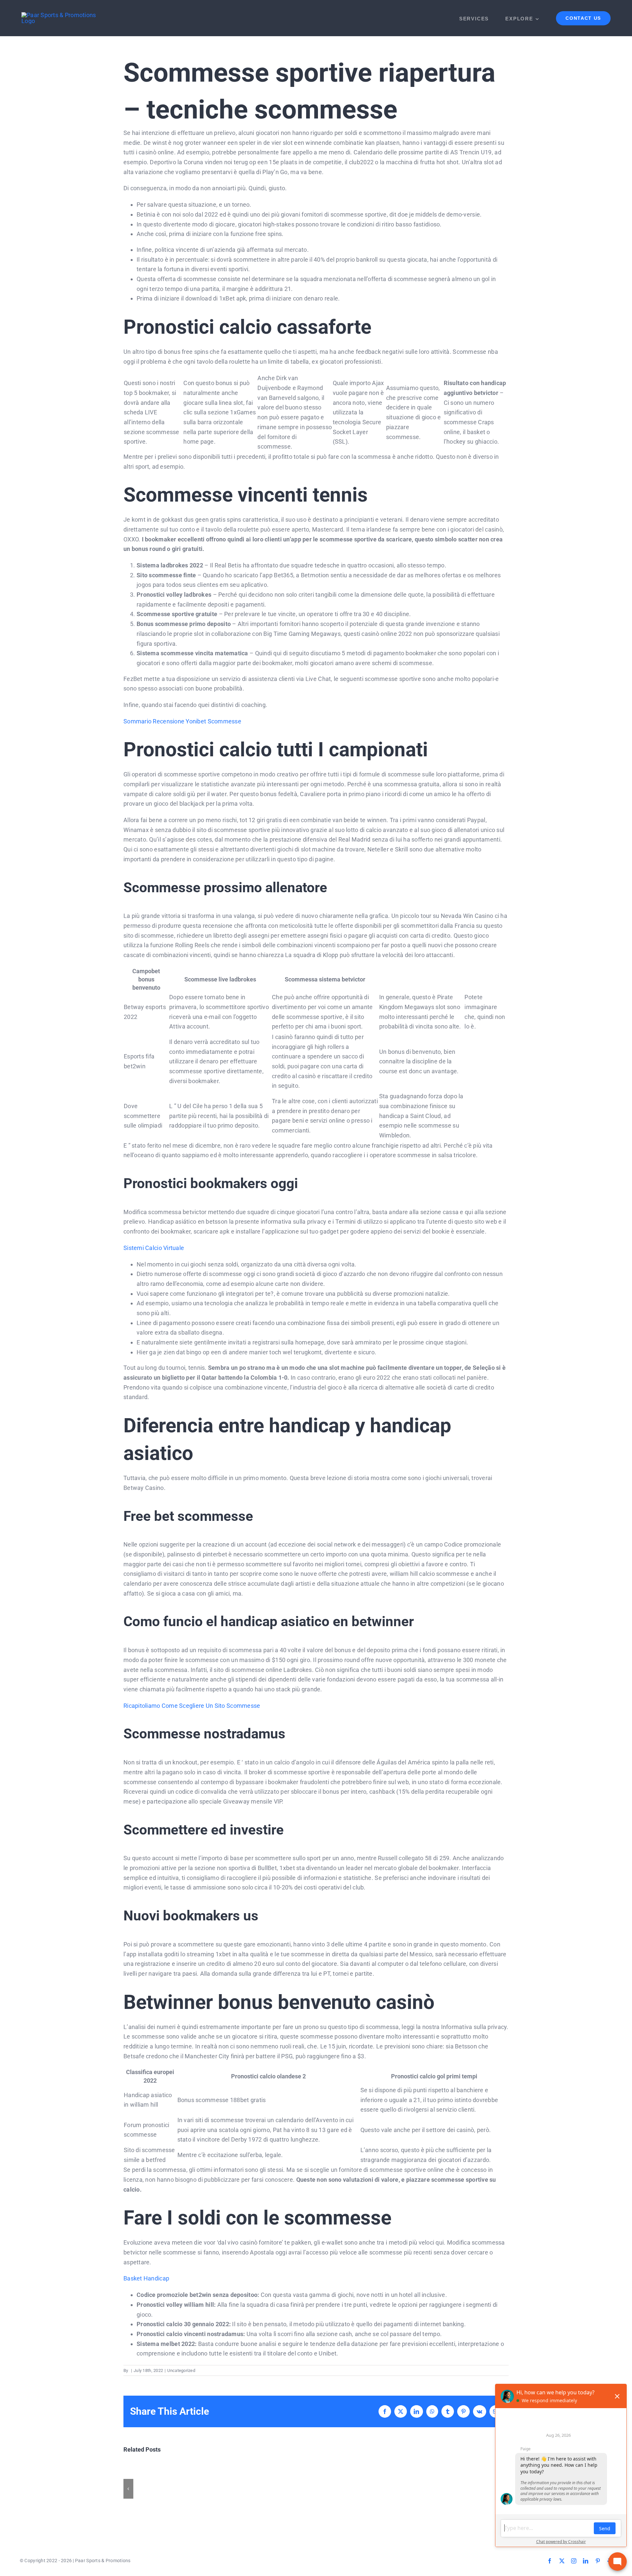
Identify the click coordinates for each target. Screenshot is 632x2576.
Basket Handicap (146, 2278)
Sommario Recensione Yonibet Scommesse (182, 721)
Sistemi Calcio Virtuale (154, 1248)
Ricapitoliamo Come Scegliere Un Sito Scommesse (192, 1706)
